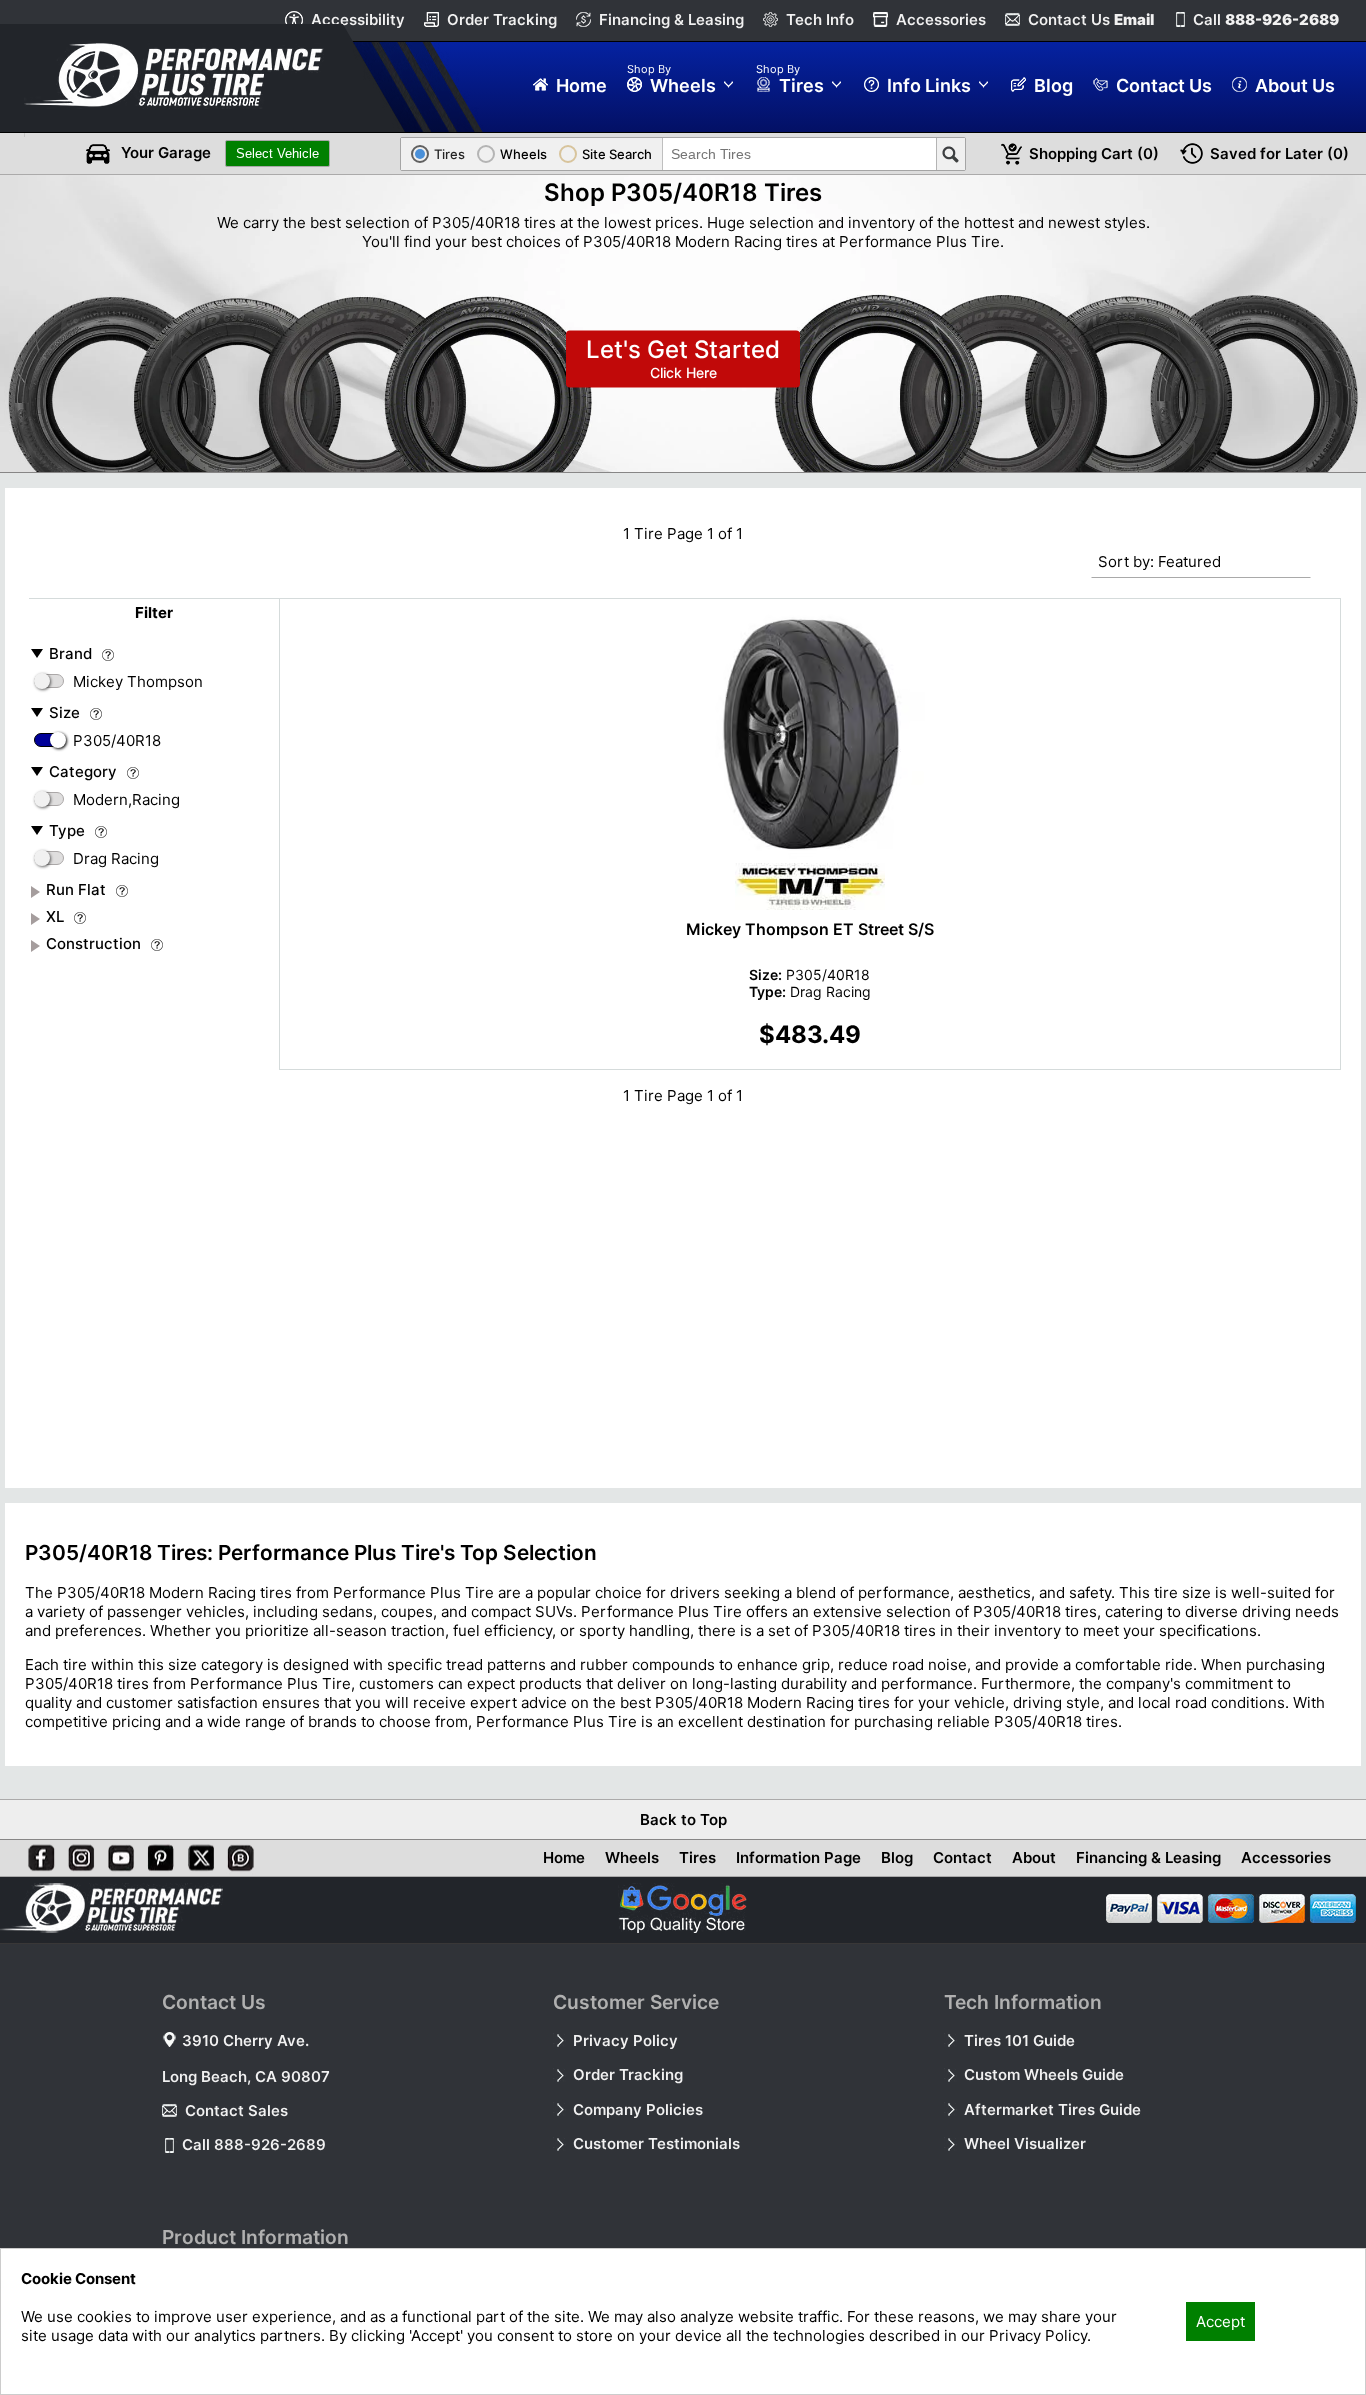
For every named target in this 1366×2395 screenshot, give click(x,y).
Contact (962, 1857)
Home (564, 1857)
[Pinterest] (157, 1854)
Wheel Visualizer (1025, 2143)
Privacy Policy (625, 2040)
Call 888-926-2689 (254, 2144)
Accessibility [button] (358, 19)
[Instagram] (77, 1854)
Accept (1220, 2321)
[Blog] (237, 1854)
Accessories (941, 19)
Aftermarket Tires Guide (1052, 2109)
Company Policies (638, 2109)
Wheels (632, 1857)
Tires (697, 1857)
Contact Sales (236, 2110)
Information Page (798, 1857)
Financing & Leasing (671, 19)
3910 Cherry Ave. (245, 2040)
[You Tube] (117, 1854)
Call (1266, 19)
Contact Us (1091, 19)
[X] (197, 1854)
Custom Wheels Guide (1044, 2074)
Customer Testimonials (656, 2143)
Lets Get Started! (683, 359)
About (1034, 1857)
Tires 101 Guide (1019, 2040)
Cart (1094, 153)
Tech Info (820, 19)
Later (1279, 153)
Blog (897, 1857)
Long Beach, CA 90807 (246, 2076)
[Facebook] (37, 1854)
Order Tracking (502, 19)
